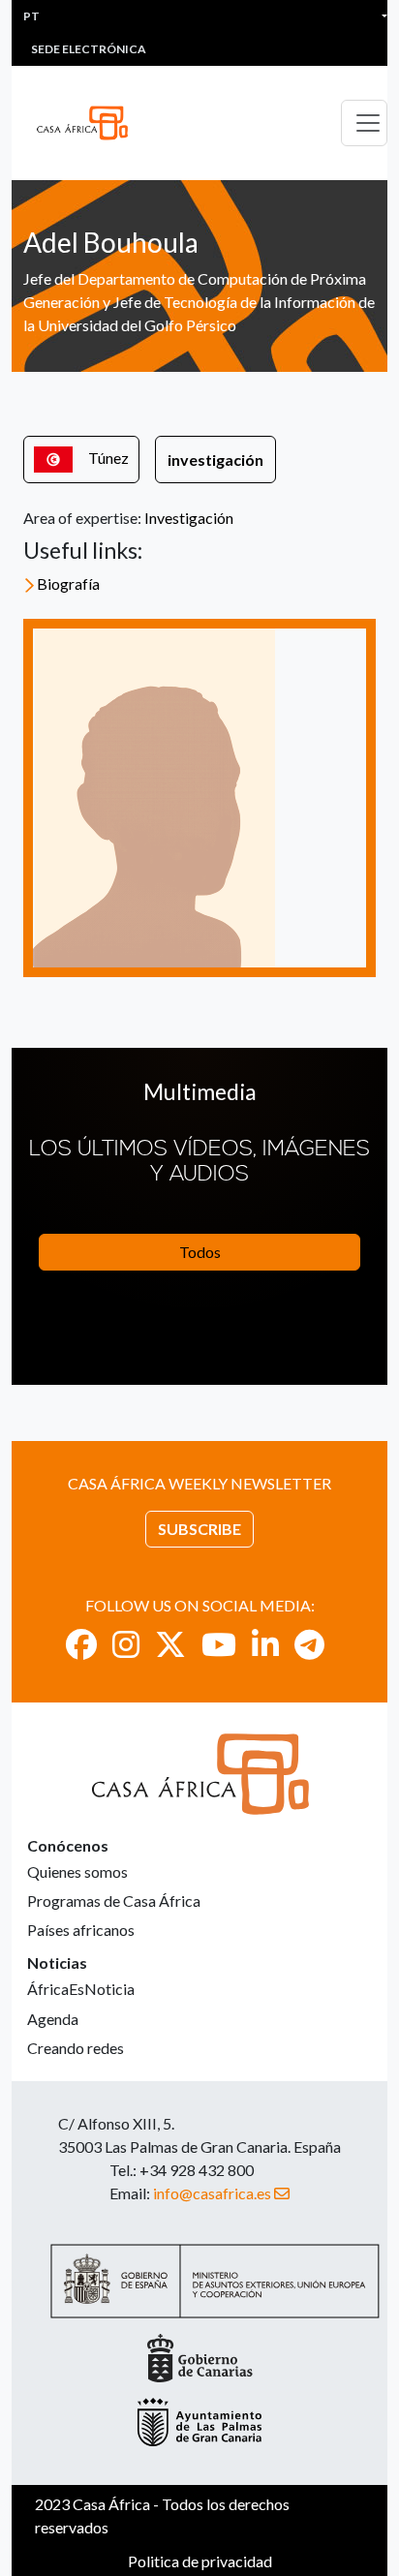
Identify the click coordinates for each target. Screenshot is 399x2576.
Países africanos (81, 1930)
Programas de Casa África (114, 1901)
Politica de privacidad (200, 2561)
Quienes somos (77, 1871)
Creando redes (76, 2048)
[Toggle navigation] (364, 123)
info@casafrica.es (212, 2193)
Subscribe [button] (199, 1529)
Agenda (53, 2019)
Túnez (108, 458)
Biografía (68, 583)
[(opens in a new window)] (81, 1644)
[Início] (90, 123)
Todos (200, 1252)
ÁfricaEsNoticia (81, 1989)
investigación (215, 460)
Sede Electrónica (89, 49)
